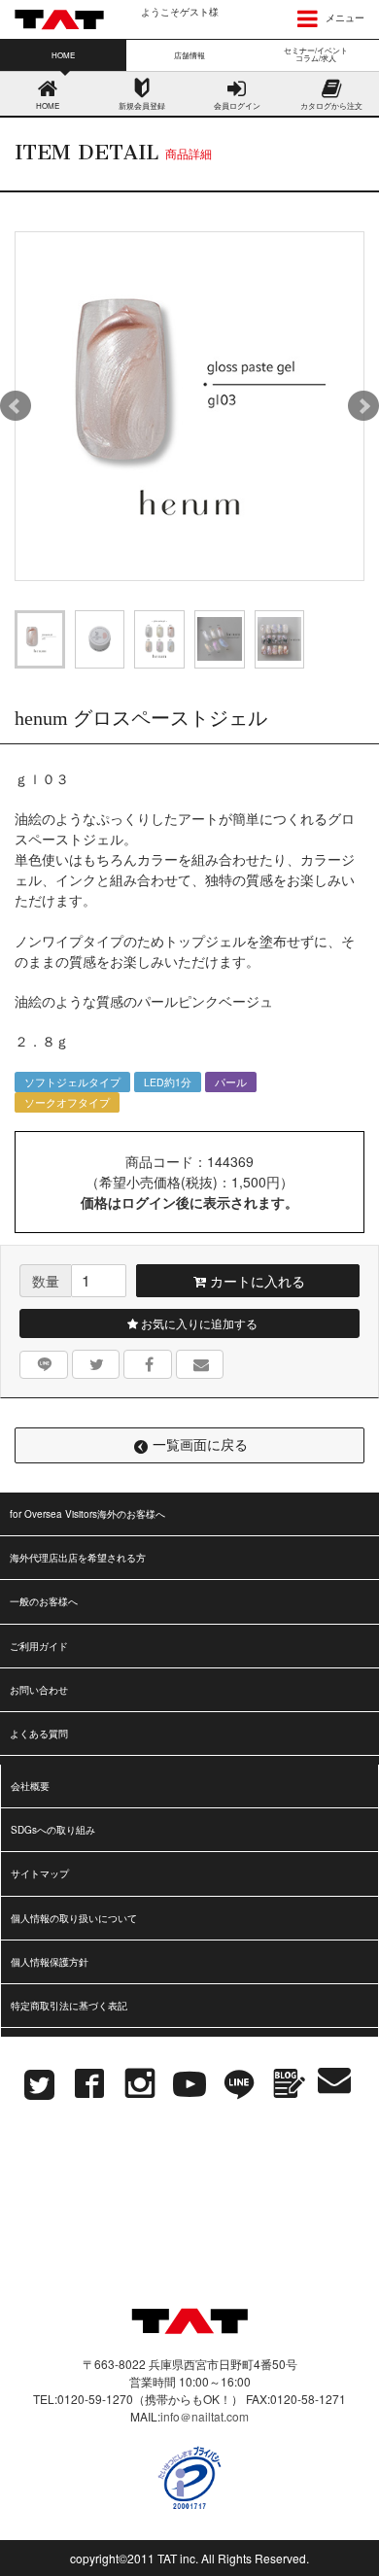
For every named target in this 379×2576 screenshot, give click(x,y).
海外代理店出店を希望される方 (78, 1558)
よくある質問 (39, 1734)
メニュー (344, 17)
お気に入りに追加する (198, 1323)
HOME (48, 105)
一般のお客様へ (44, 1601)
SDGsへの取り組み (53, 1830)
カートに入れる (256, 1281)
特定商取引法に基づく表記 (69, 2006)
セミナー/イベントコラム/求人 (316, 54)
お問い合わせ (39, 1690)
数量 (46, 1281)
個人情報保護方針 (50, 1962)
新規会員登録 (142, 105)
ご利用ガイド (39, 1646)
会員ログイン (237, 105)
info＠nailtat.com (205, 2416)
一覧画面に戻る (200, 1444)
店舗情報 (189, 55)
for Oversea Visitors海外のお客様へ (87, 1514)
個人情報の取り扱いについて (74, 1918)
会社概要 (30, 1786)
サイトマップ (40, 1873)
